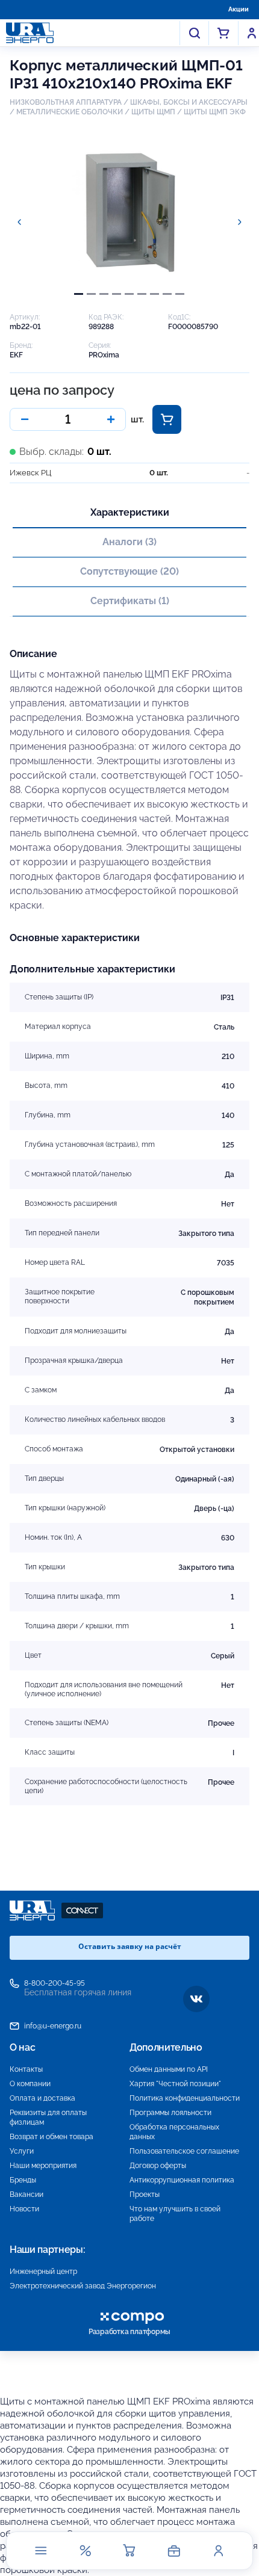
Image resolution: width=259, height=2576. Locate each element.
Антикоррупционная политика (182, 2180)
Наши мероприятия (43, 2166)
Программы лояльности (170, 2113)
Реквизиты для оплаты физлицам (48, 2117)
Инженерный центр (43, 2272)
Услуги (22, 2151)
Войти (252, 33)
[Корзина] (129, 2551)
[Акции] (85, 2551)
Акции (239, 9)
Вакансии (27, 2195)
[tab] (79, 294)
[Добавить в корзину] (167, 419)
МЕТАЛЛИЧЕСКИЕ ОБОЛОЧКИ (70, 112)
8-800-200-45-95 (55, 1983)
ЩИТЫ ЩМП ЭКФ (215, 112)
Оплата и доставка (42, 2098)
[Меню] (41, 2551)
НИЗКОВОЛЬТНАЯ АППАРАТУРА (66, 102)
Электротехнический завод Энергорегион (83, 2286)
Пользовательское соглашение (184, 2151)
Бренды (23, 2180)
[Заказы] (174, 2551)
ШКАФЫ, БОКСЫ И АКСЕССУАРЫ (189, 102)
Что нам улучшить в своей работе (175, 2214)
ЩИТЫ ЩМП (153, 112)
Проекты (145, 2195)
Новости (24, 2209)
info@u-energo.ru (53, 2026)
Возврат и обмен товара (51, 2137)
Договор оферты (158, 2166)
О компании (30, 2084)
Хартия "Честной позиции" (175, 2084)
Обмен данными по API (169, 2069)
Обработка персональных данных (174, 2132)
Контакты (26, 2069)
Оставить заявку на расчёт (130, 1946)
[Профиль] (218, 2551)
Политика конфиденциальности (185, 2098)
